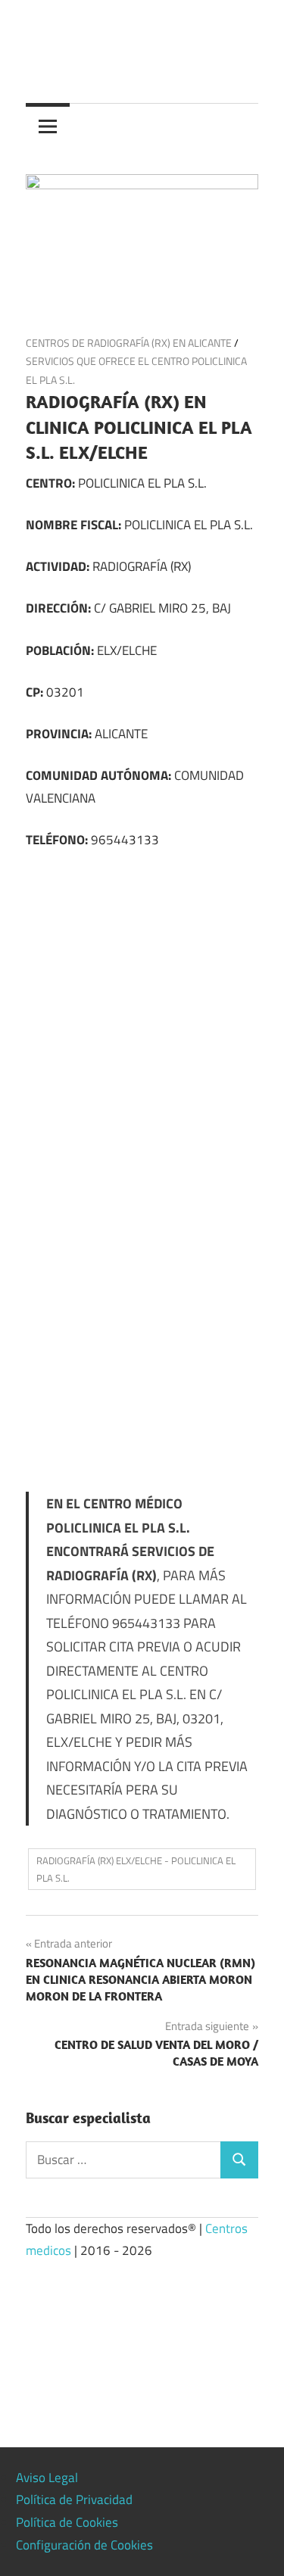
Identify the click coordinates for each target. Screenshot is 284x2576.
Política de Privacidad (74, 2500)
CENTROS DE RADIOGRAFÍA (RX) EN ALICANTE (129, 343)
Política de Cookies (67, 2522)
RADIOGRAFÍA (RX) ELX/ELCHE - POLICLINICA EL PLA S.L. (136, 1869)
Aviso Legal (47, 2478)
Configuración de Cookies (84, 2545)
